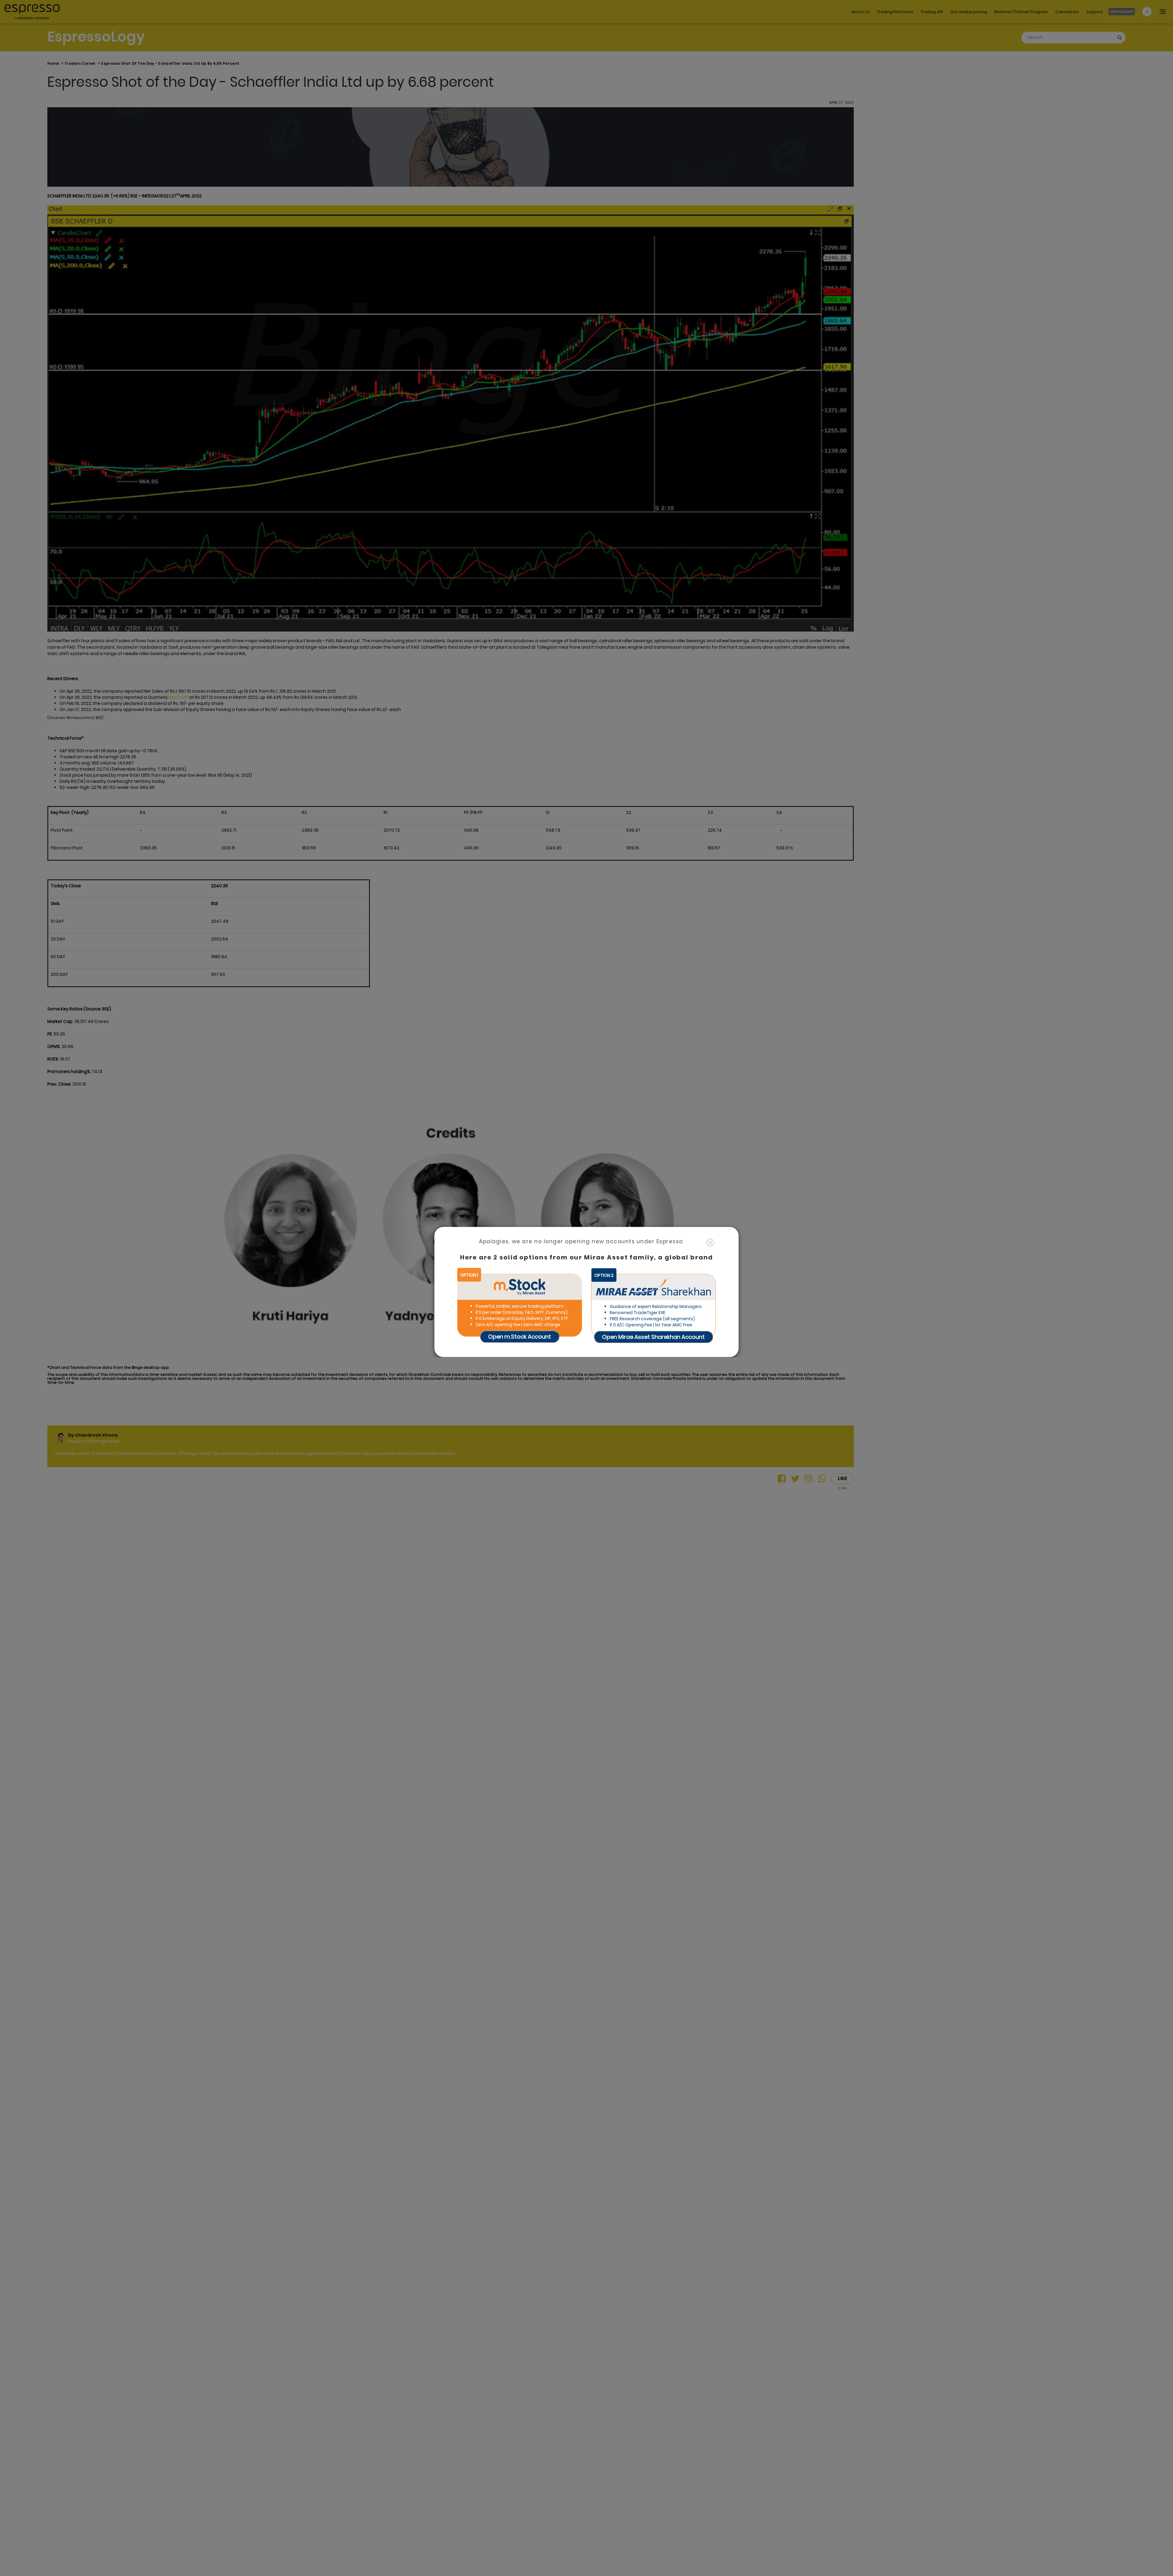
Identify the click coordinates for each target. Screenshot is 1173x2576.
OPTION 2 (604, 1275)
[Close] (710, 1242)
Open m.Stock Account (520, 1336)
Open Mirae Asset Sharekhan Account (653, 1337)
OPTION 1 (469, 1275)
